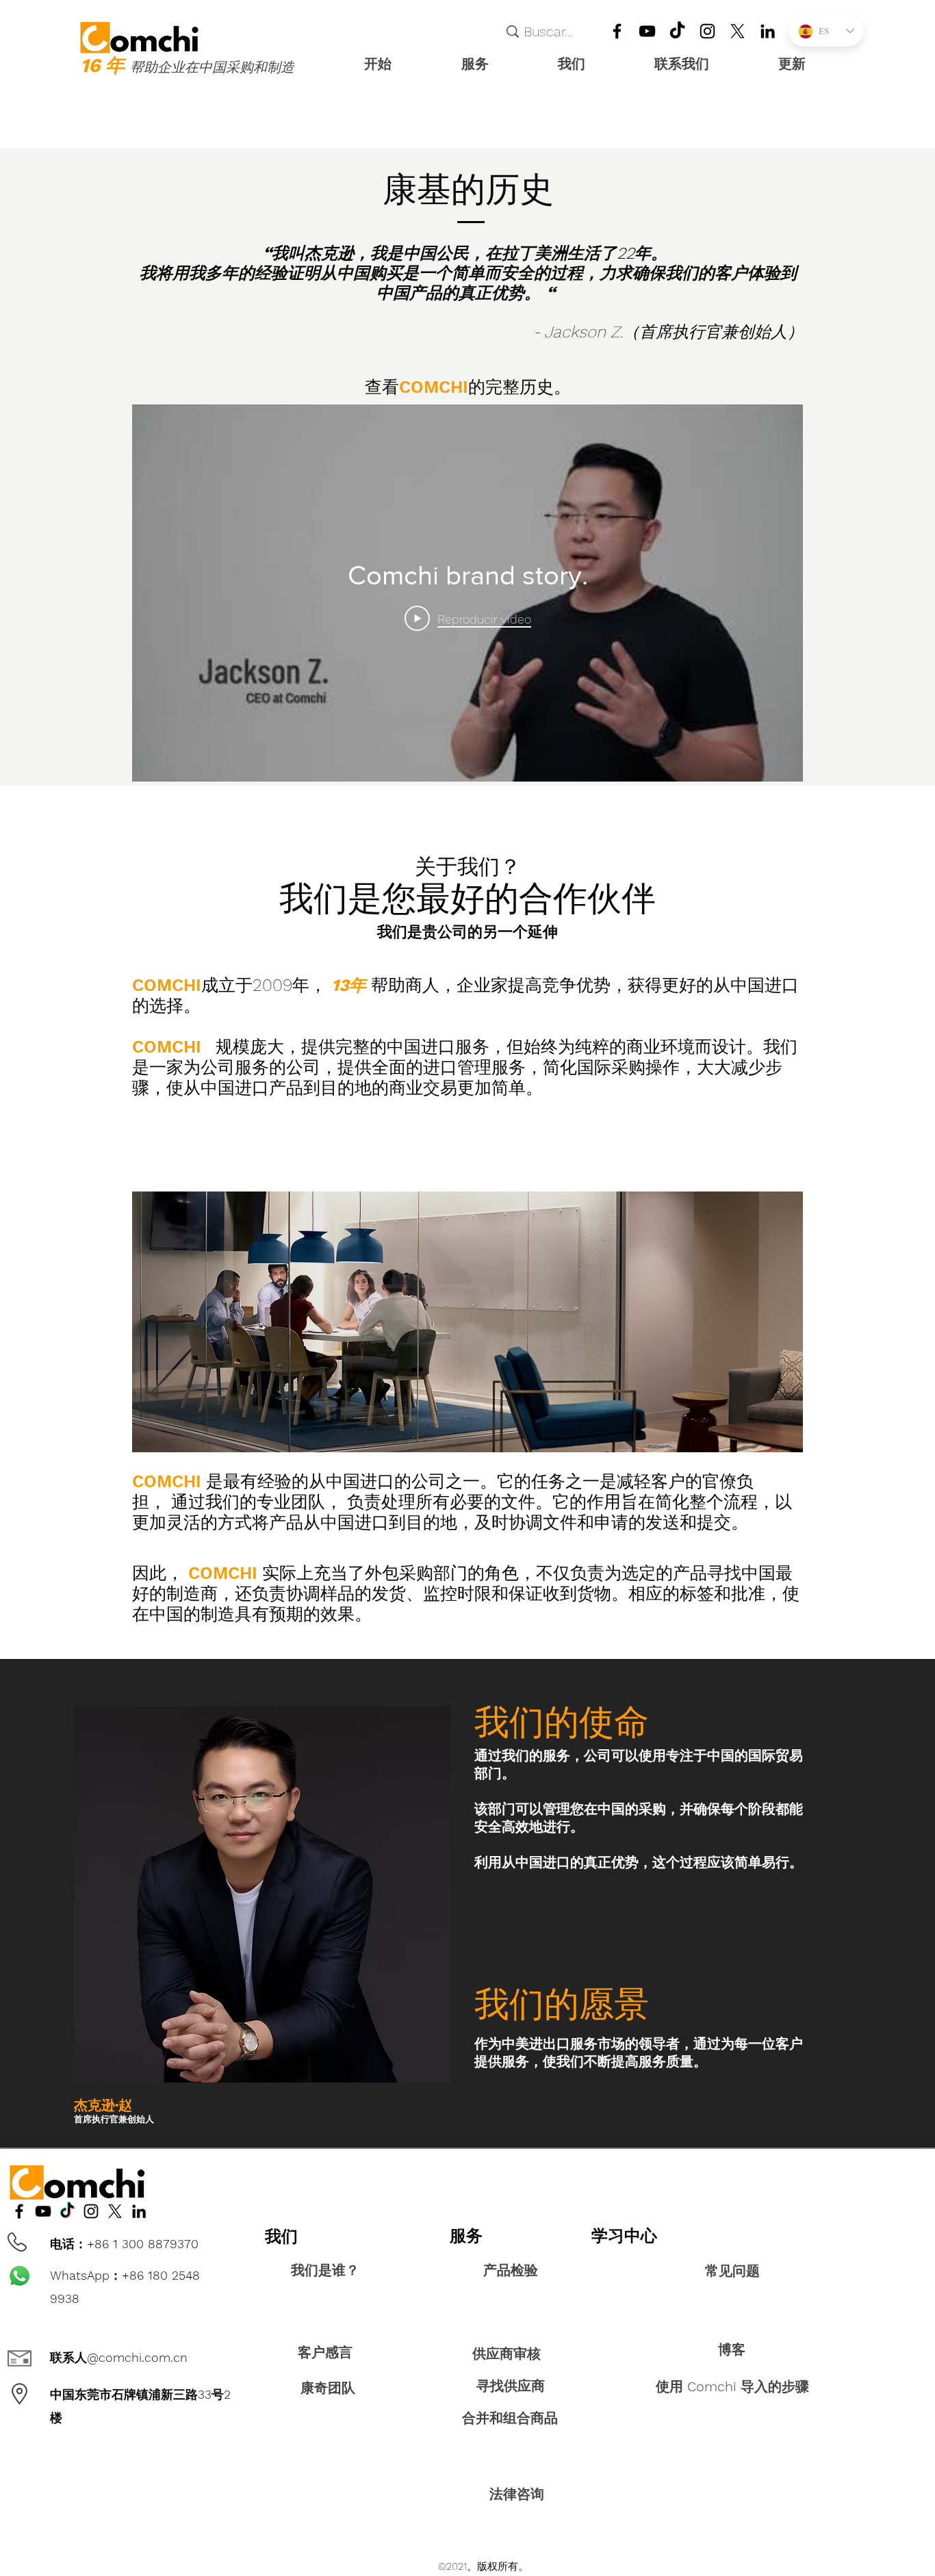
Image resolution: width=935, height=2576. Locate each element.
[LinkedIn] (707, 31)
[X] (738, 31)
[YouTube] (647, 31)
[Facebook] (617, 31)
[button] (499, 64)
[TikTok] (677, 31)
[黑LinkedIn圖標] (768, 31)
